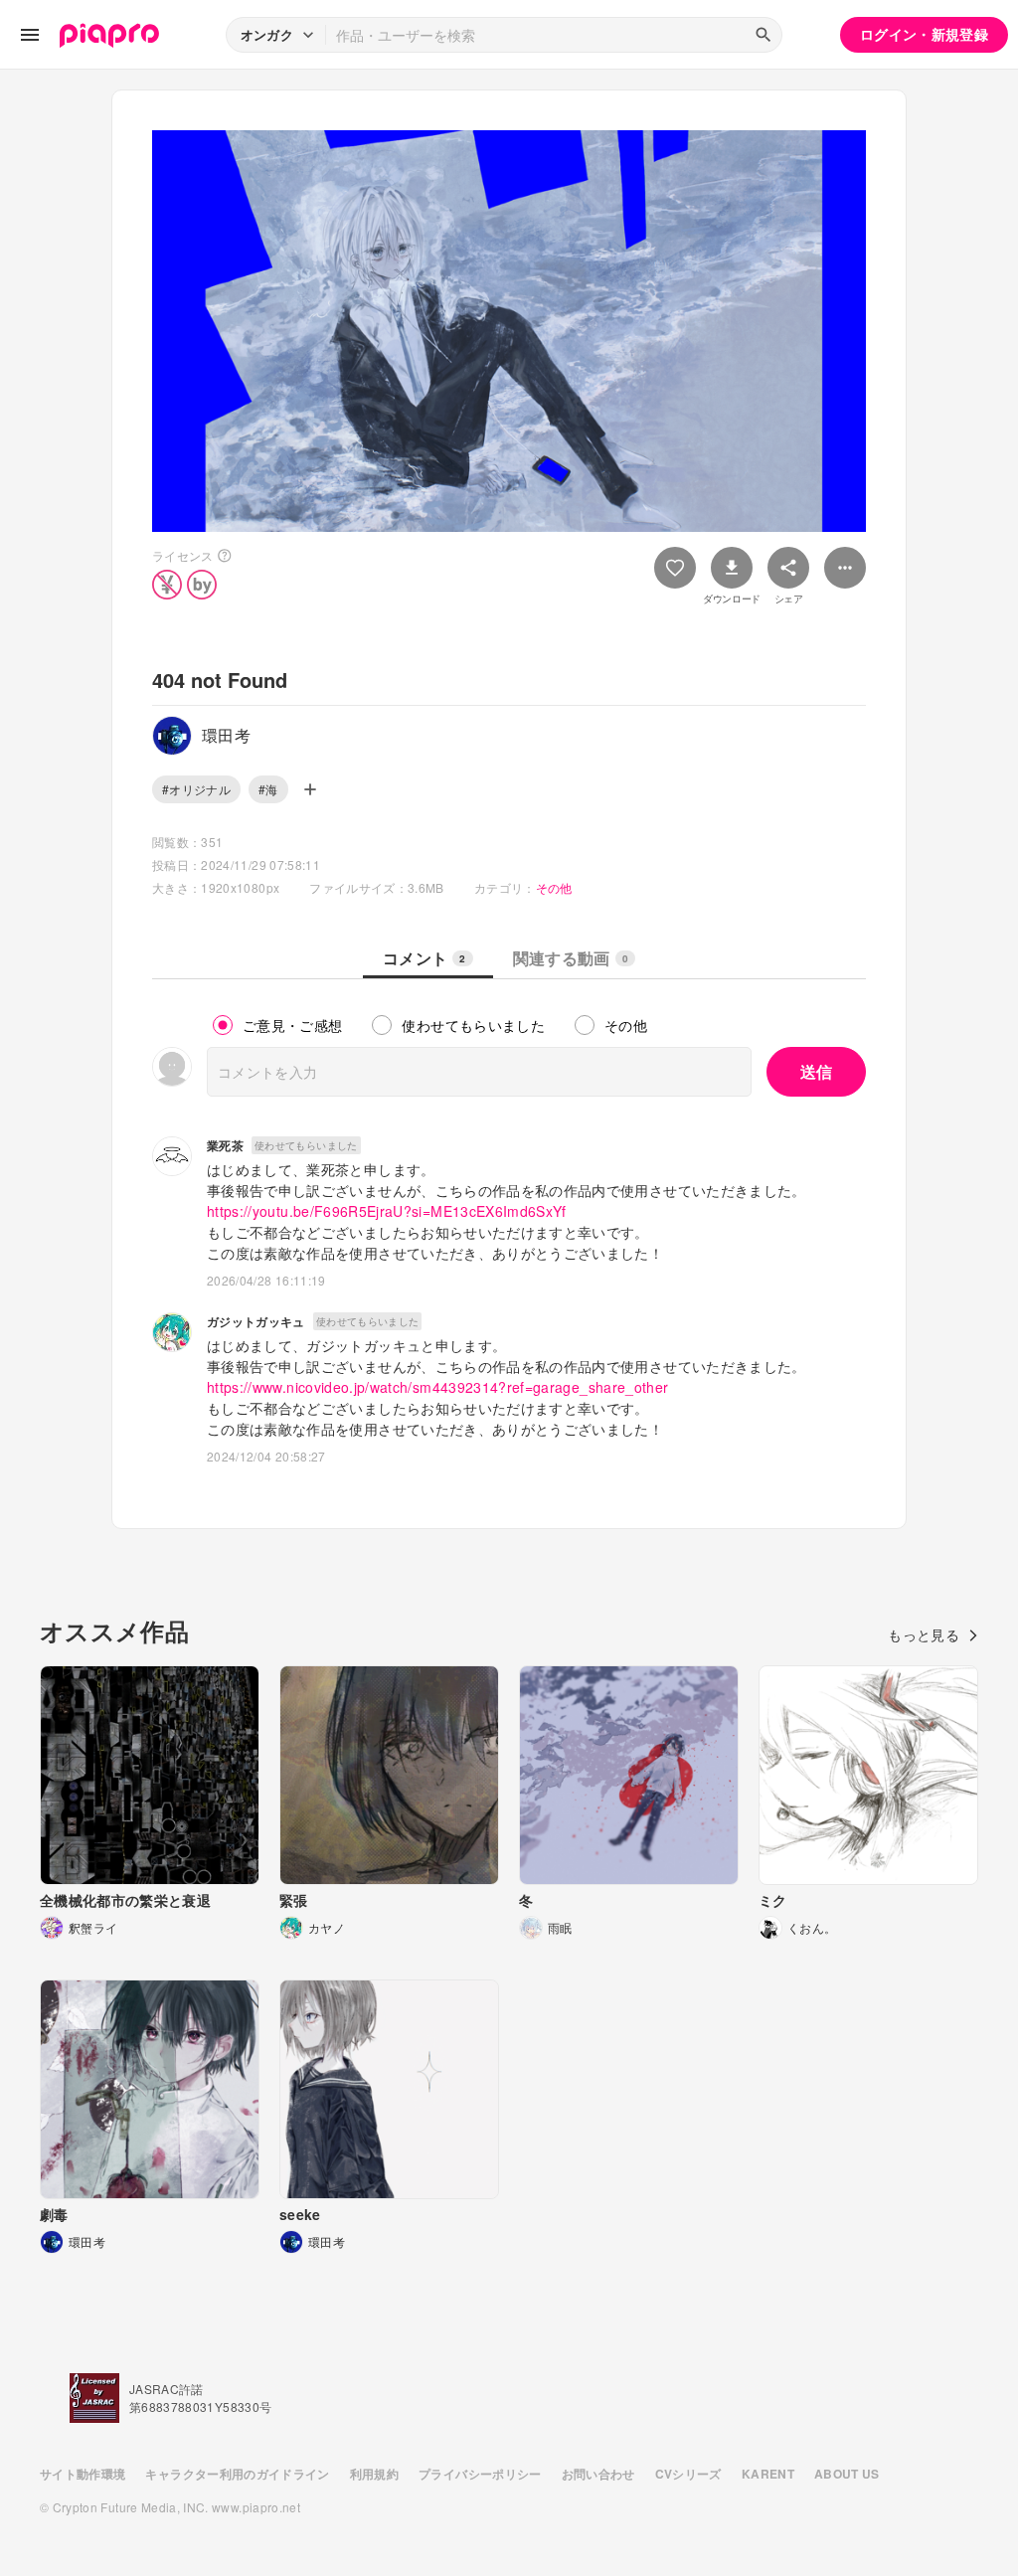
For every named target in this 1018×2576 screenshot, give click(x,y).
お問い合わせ (598, 2474)
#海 (268, 789)
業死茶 (225, 1145)
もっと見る (924, 1634)
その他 (554, 887)
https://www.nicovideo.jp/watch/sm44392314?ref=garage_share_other (437, 1387)
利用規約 (374, 2474)
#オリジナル (196, 789)
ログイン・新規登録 (924, 34)
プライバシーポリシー (480, 2474)
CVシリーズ (688, 2474)
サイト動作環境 (83, 2474)
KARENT (768, 2474)
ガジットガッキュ (256, 1321)
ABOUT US (847, 2474)
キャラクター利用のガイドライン (237, 2474)
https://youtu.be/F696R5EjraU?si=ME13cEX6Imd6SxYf (387, 1211)
